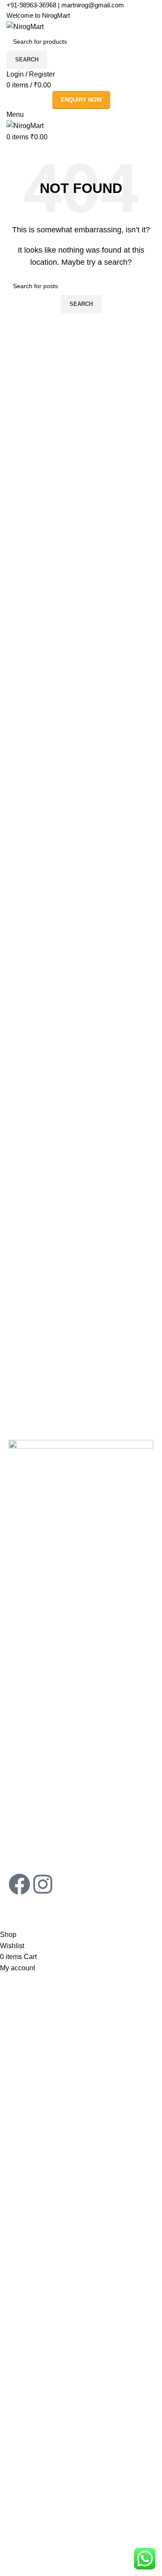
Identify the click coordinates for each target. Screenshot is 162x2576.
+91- (31, 5)
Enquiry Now (81, 100)
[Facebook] (19, 1884)
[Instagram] (43, 1884)
